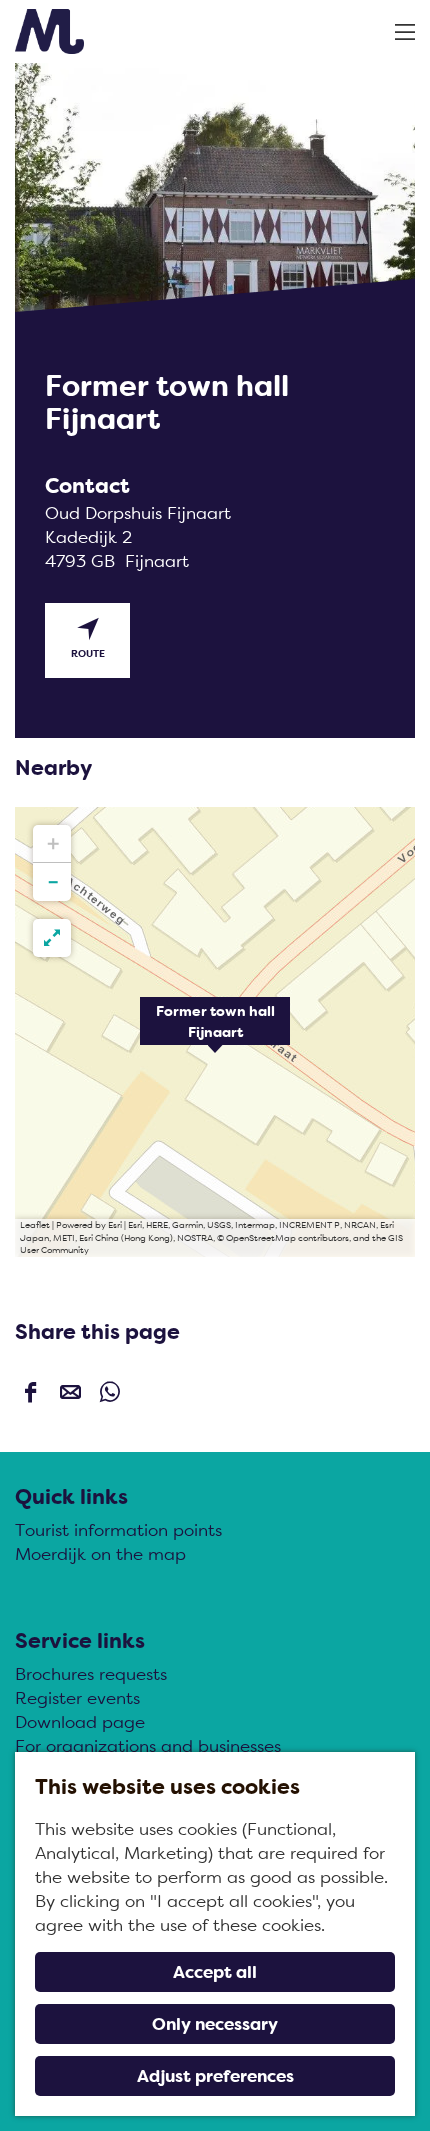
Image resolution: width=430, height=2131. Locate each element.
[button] (215, 1032)
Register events (77, 1698)
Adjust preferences (215, 2076)
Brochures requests (91, 1674)
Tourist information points (118, 1530)
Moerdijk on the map (100, 1554)
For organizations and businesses (148, 1746)
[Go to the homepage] (49, 31)
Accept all (215, 1972)
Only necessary (215, 2024)
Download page (80, 1722)
